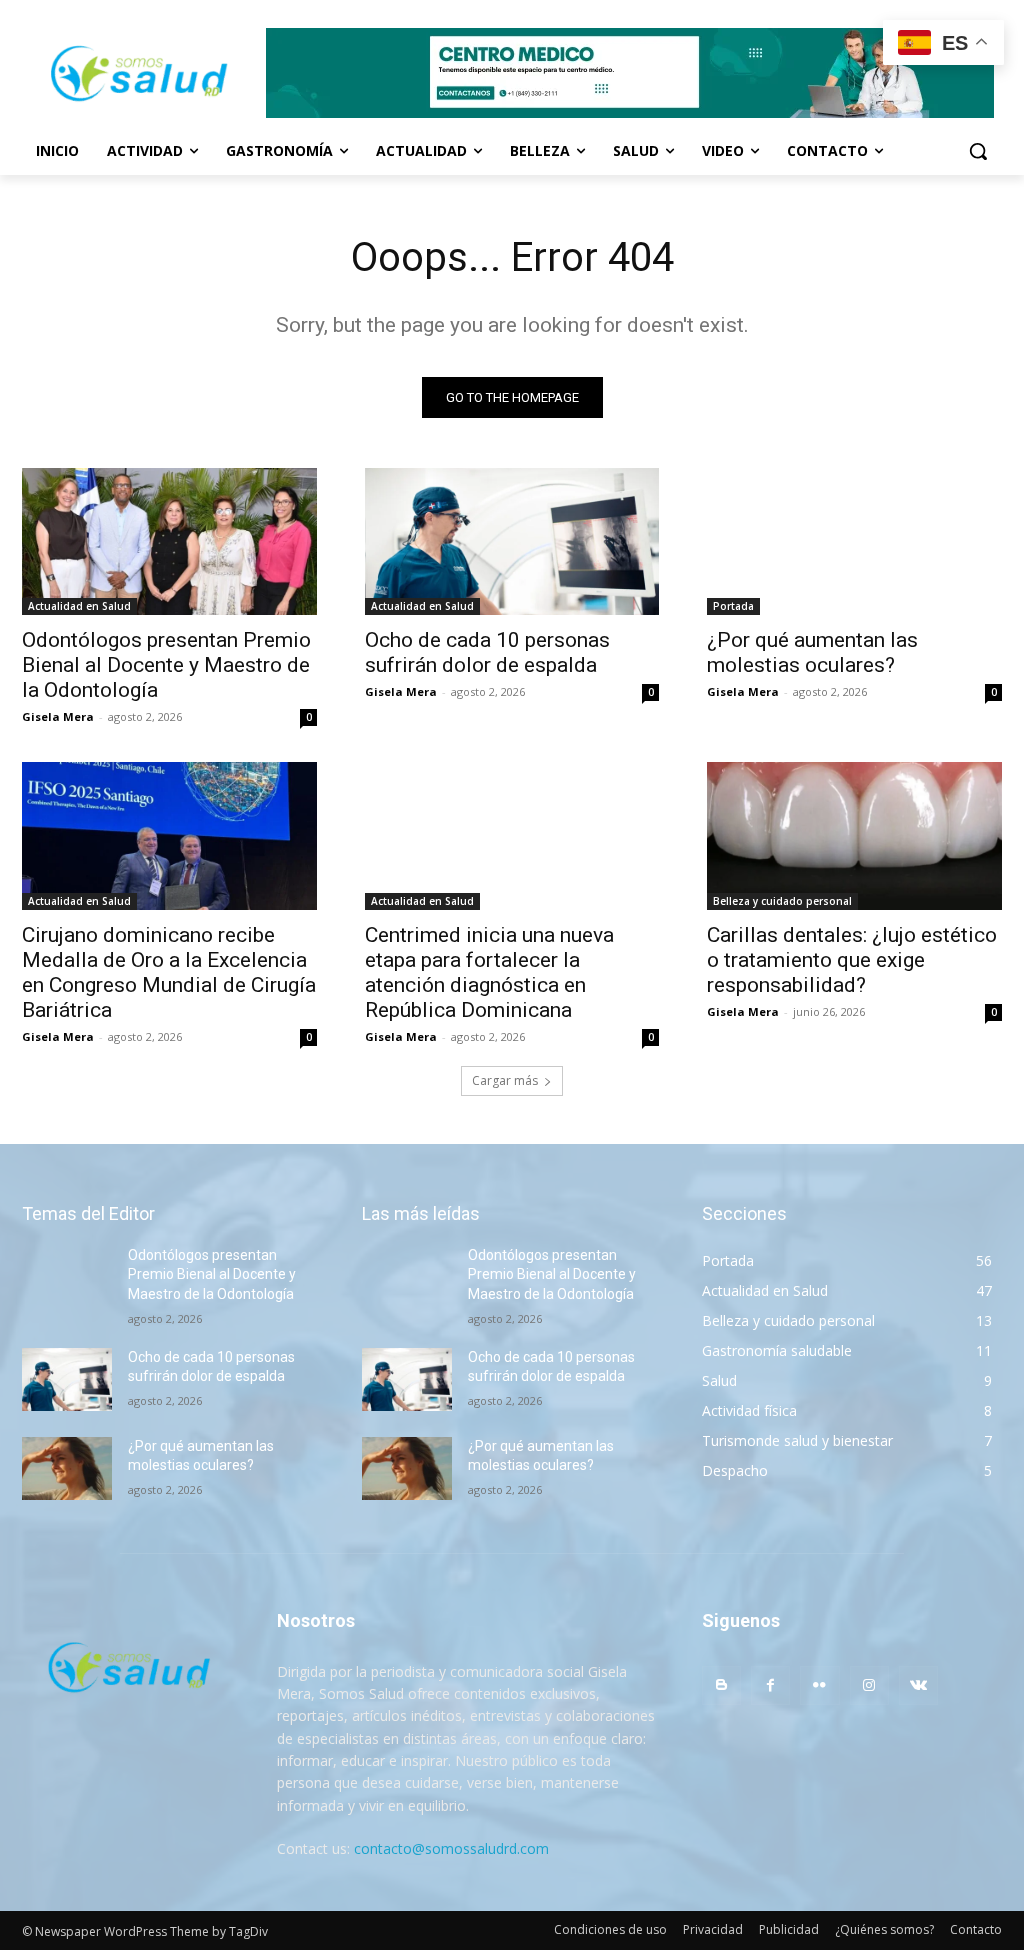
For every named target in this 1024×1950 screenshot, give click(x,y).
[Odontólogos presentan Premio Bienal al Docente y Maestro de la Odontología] (169, 541)
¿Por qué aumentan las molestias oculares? (812, 652)
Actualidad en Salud (79, 606)
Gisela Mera (58, 716)
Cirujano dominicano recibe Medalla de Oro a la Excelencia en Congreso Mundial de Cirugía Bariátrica (169, 972)
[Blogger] (721, 1685)
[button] (978, 151)
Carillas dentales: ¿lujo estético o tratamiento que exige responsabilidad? (852, 960)
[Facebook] (770, 1685)
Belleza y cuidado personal (782, 901)
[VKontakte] (918, 1685)
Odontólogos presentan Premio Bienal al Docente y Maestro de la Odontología (166, 665)
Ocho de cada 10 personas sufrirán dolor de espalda (487, 652)
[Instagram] (869, 1685)
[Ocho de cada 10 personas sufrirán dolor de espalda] (512, 541)
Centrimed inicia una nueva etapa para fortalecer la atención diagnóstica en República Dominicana (489, 972)
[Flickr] (819, 1685)
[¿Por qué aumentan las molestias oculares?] (854, 541)
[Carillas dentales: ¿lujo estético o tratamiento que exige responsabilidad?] (854, 835)
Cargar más (505, 1080)
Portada (733, 606)
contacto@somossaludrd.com (451, 1848)
